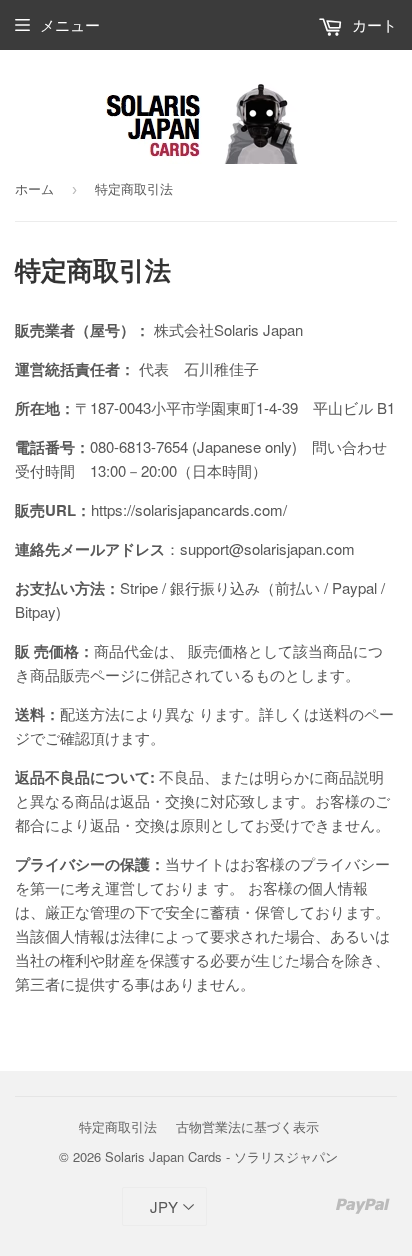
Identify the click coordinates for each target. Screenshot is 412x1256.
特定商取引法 (118, 1126)
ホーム (34, 188)
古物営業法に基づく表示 (247, 1126)
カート (372, 24)
